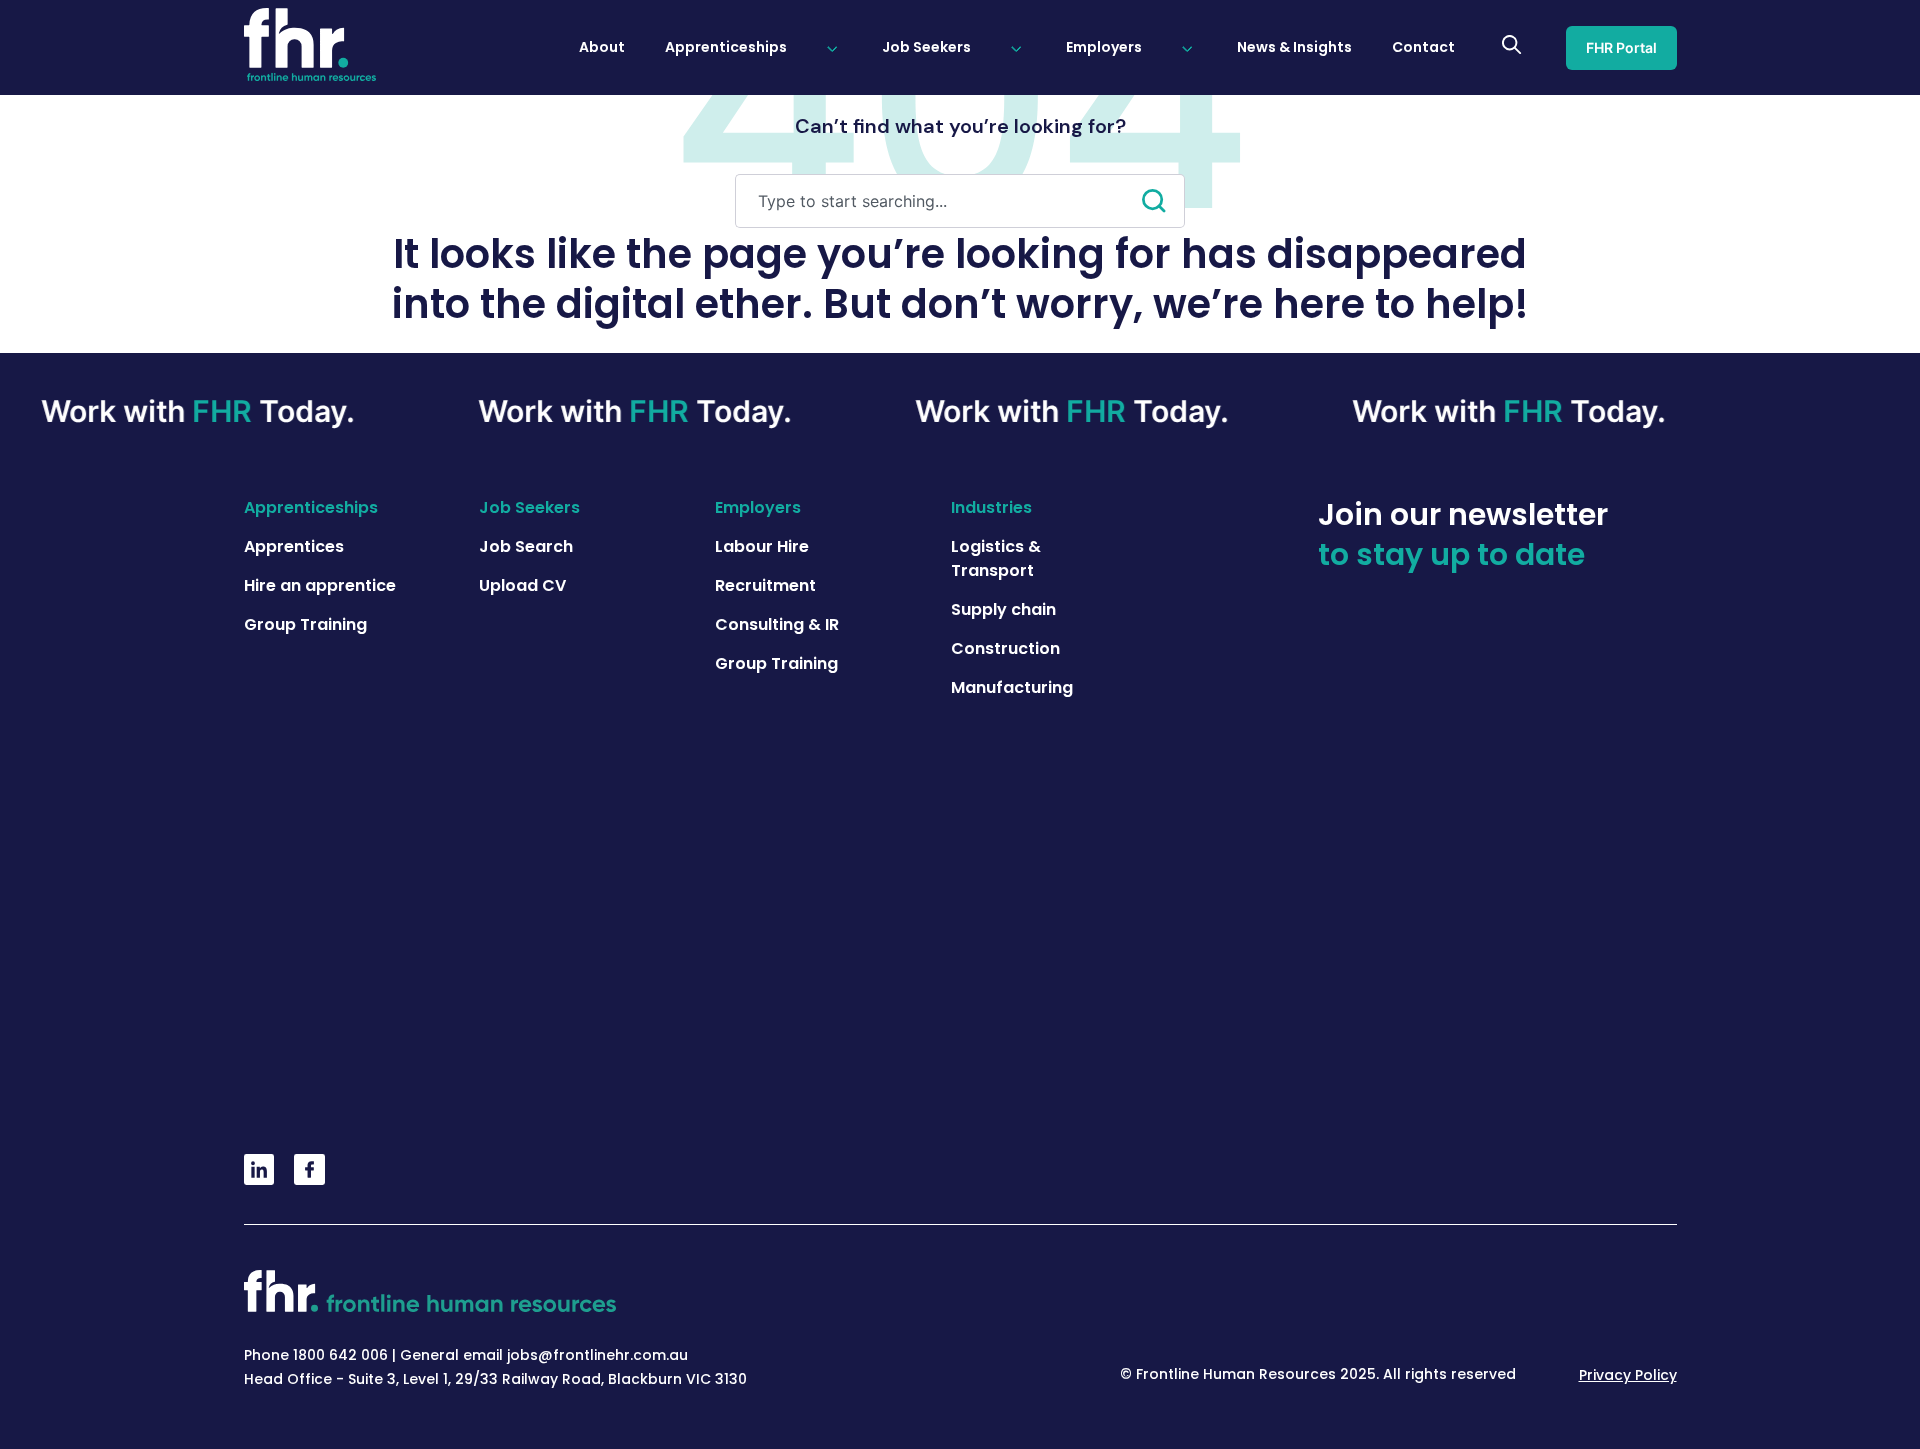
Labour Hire (762, 546)
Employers (758, 507)
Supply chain (1003, 609)
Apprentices (294, 546)
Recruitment (765, 585)
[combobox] (938, 201)
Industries (991, 507)
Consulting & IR (777, 624)
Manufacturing (1012, 687)
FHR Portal (1621, 47)
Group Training (305, 624)
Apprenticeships (311, 507)
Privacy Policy (1628, 1375)
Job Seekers (529, 507)
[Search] (1163, 201)
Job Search (526, 546)
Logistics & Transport (996, 558)
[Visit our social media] (259, 1179)
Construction (1005, 648)
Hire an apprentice (320, 585)
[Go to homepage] (310, 47)
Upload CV (522, 585)
